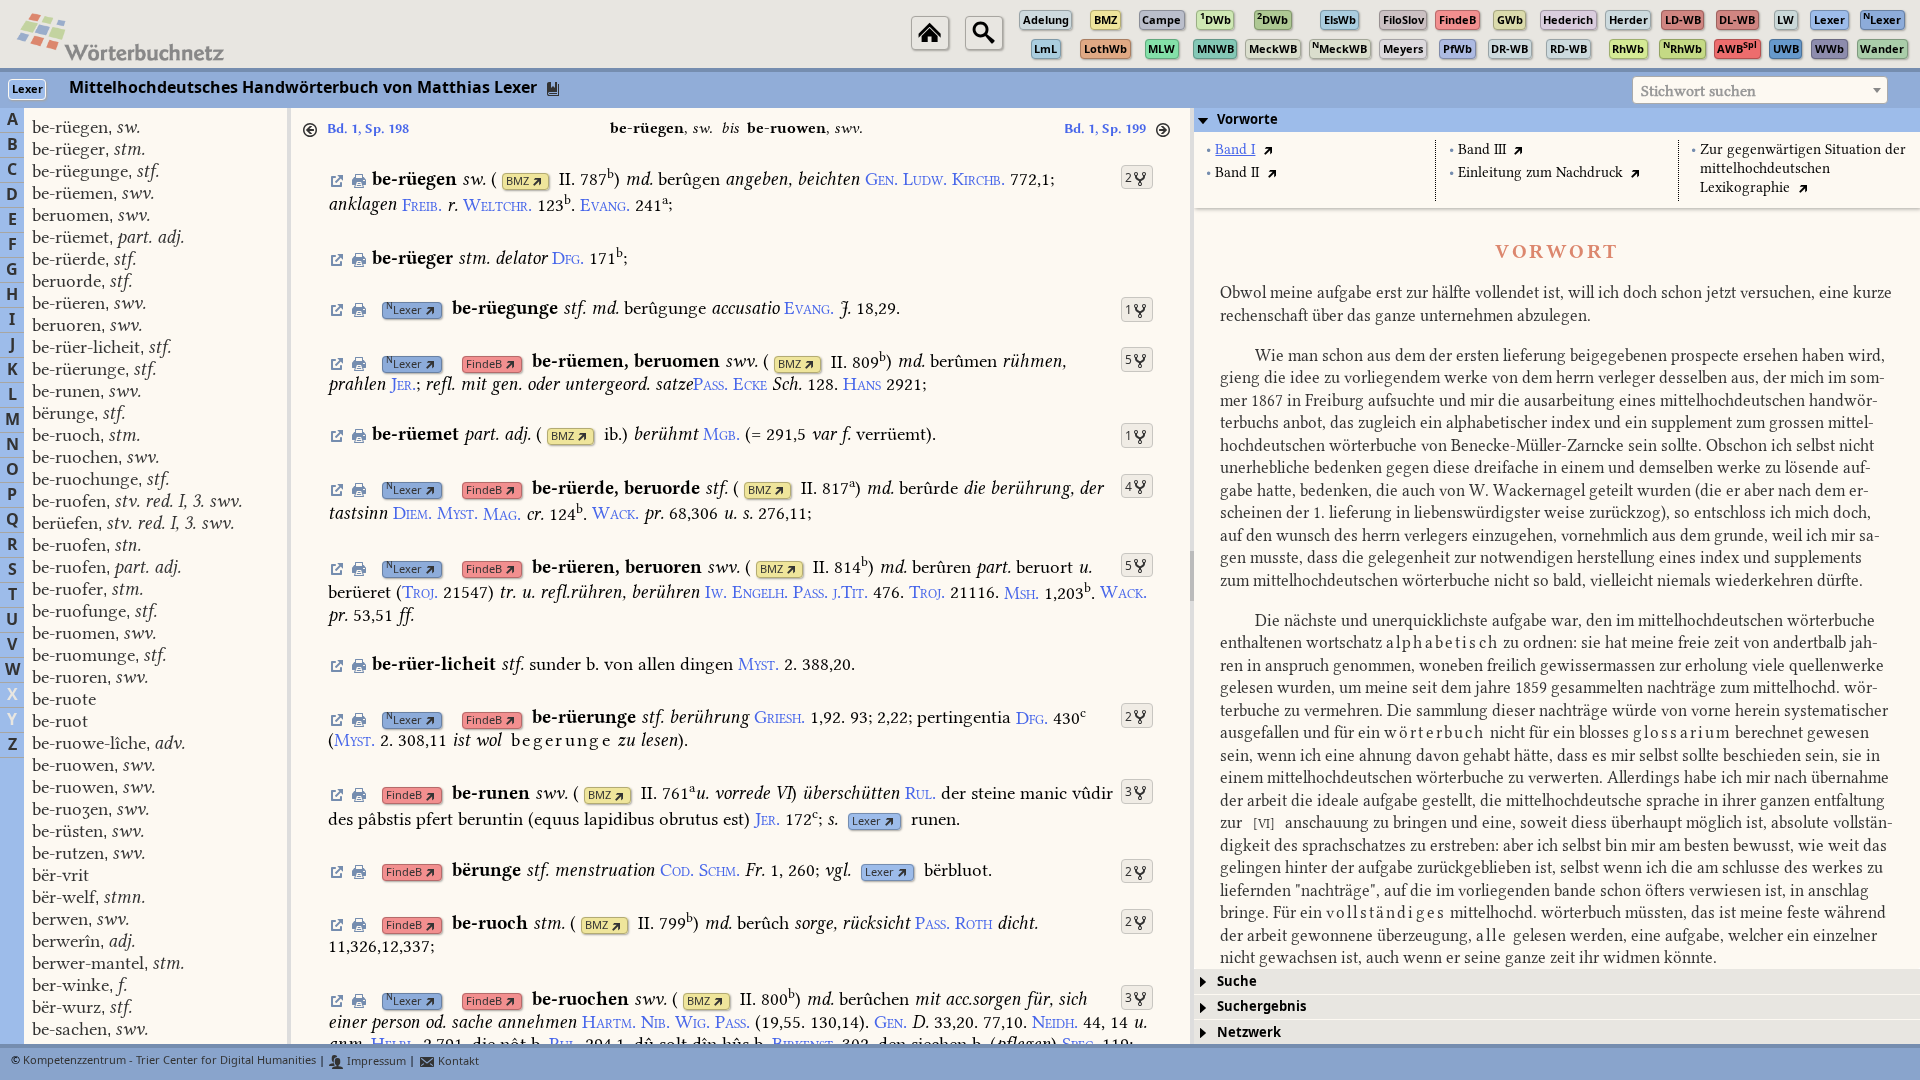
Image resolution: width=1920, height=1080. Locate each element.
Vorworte (1247, 119)
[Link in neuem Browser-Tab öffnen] (537, 181)
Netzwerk (1249, 1032)
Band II (1237, 172)
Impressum (375, 1061)
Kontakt (457, 1061)
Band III (1482, 149)
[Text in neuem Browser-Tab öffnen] (1267, 149)
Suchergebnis (1261, 1006)
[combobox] (1760, 90)
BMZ (517, 181)
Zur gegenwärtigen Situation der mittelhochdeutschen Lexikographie (1803, 168)
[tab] (1557, 120)
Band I (1235, 149)
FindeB (484, 364)
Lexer (404, 310)
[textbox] (1760, 91)
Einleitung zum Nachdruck (1540, 172)
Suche (1237, 981)
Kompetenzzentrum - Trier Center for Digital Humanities (169, 1061)
